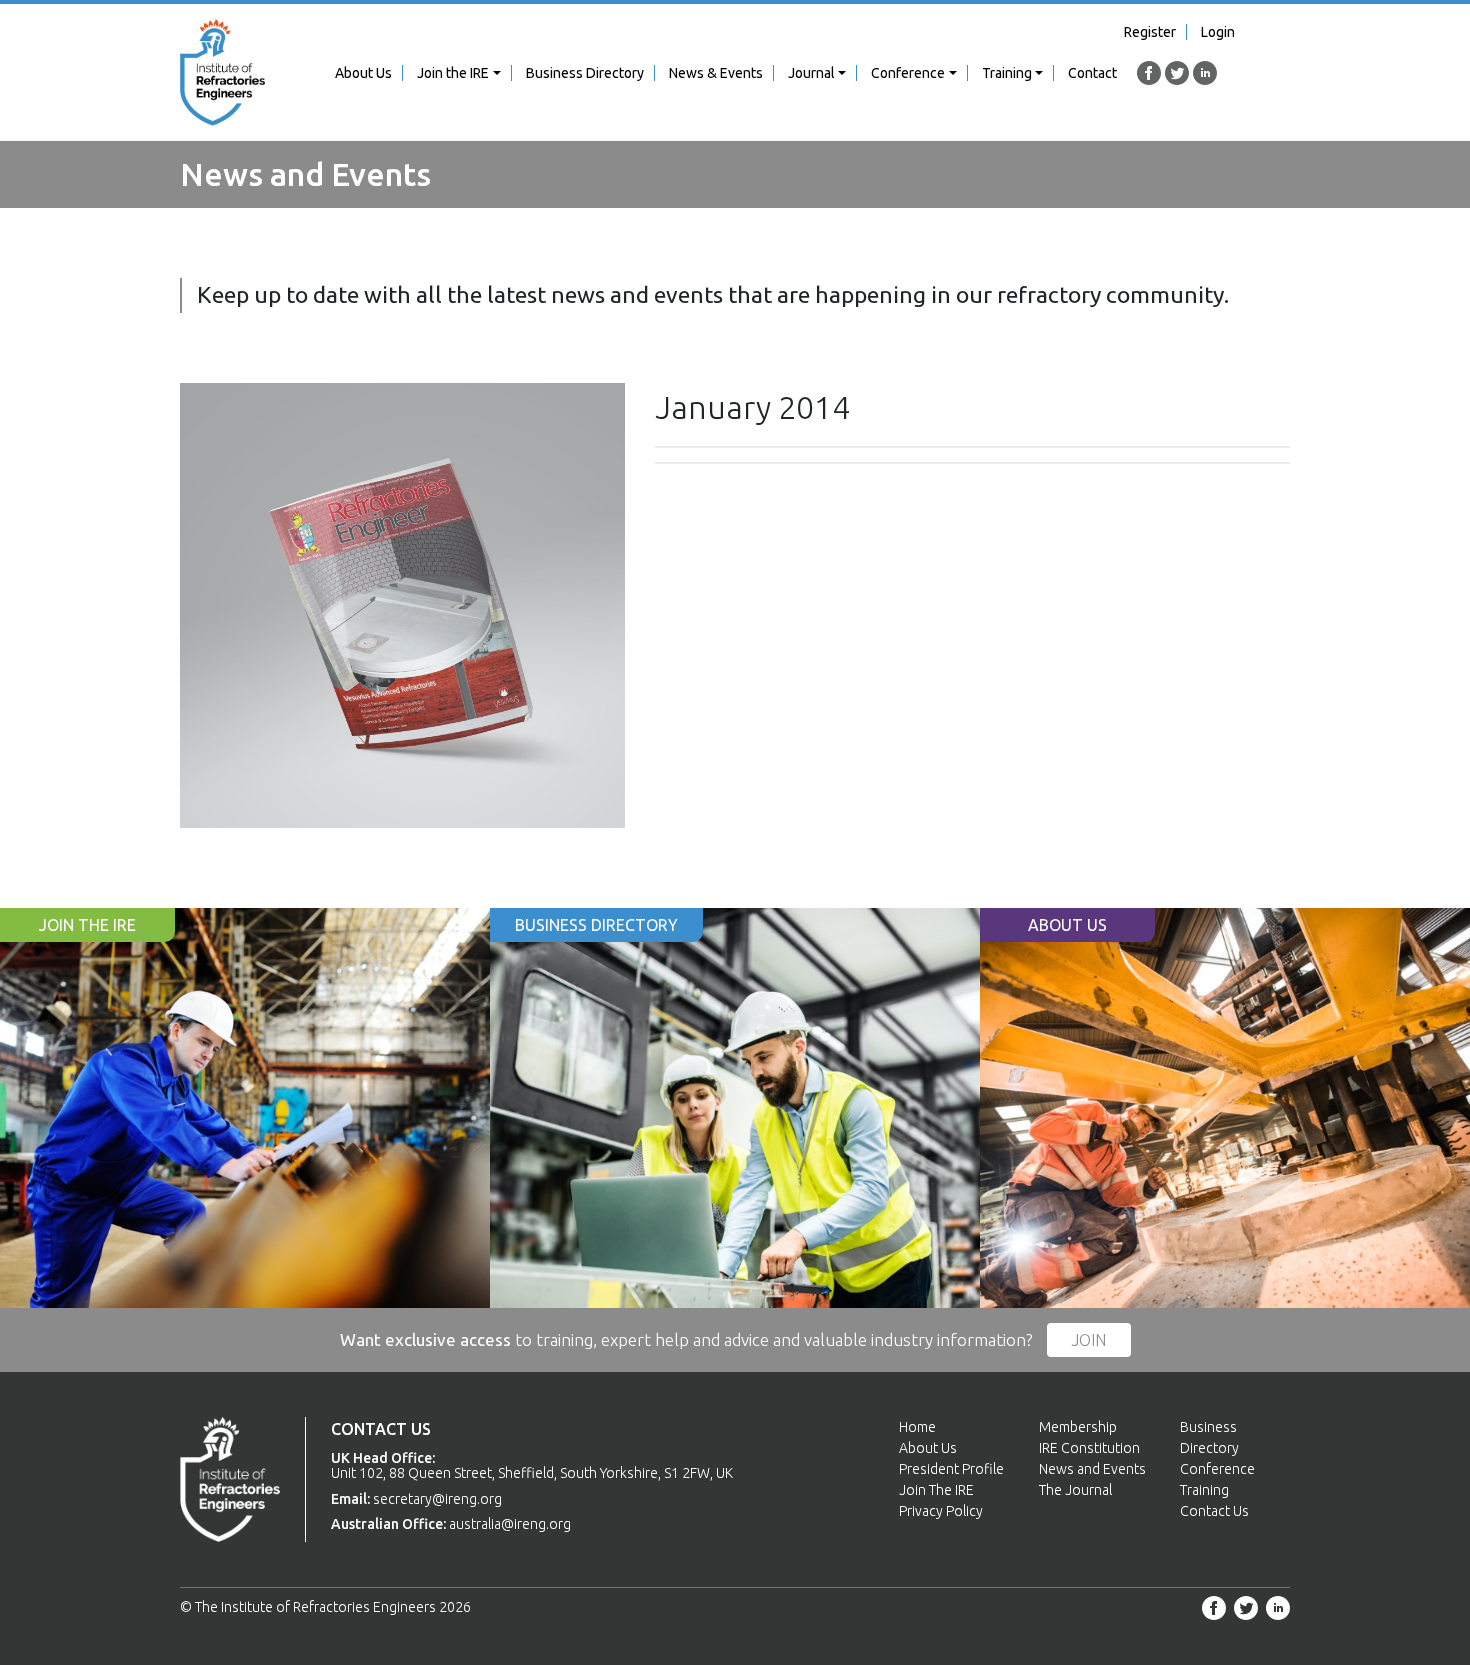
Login (1218, 32)
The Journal (1075, 1490)
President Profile (951, 1469)
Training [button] (1007, 73)
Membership (1078, 1427)
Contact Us (1214, 1511)
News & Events (716, 73)
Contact (1092, 73)
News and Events (1092, 1469)
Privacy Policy (941, 1511)
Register (1150, 32)
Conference (1217, 1469)
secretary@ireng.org (437, 1499)
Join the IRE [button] (453, 73)
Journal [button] (811, 73)
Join (1089, 1340)
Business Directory (585, 73)
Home (917, 1427)
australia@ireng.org (510, 1524)
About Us (363, 73)
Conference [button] (908, 73)
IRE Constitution (1089, 1448)
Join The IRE (936, 1490)
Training (1204, 1490)
